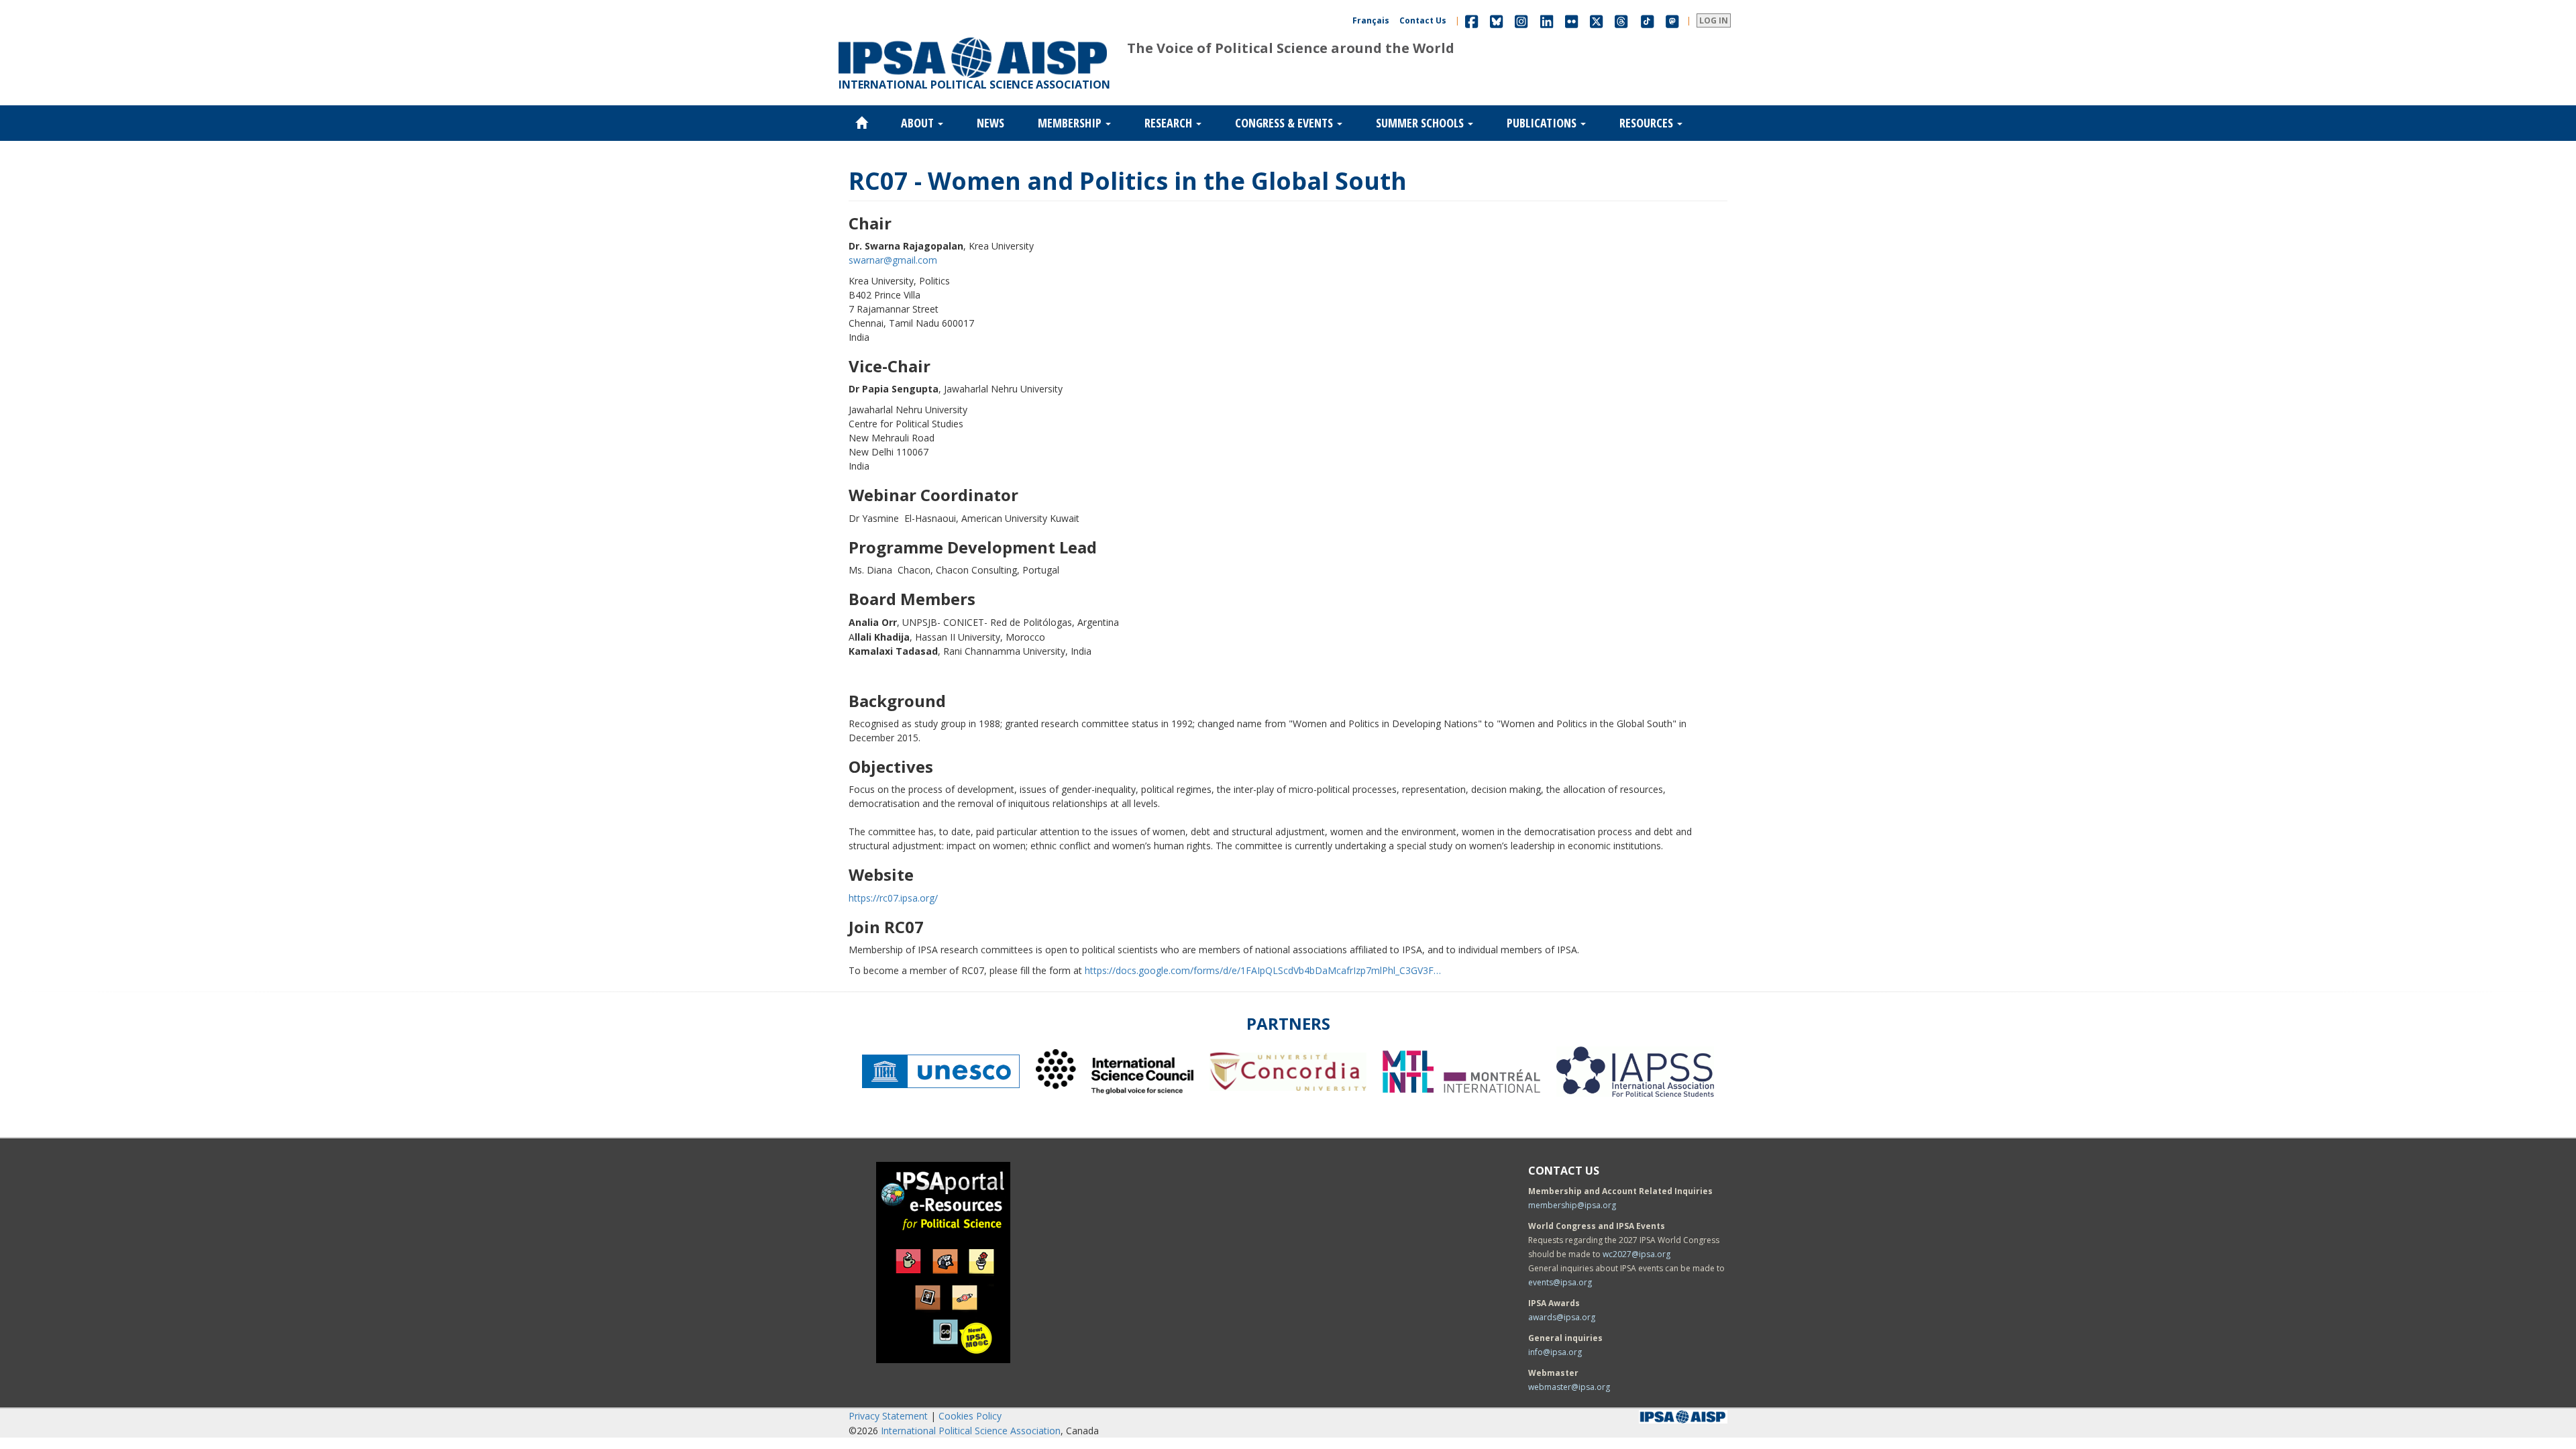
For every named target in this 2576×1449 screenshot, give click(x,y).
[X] (1596, 20)
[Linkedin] (1547, 20)
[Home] (973, 38)
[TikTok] (1648, 20)
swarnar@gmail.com (893, 260)
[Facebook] (1471, 20)
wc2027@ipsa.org (1636, 1254)
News (990, 123)
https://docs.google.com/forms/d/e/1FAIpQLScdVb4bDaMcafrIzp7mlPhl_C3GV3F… (1263, 970)
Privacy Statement (888, 1416)
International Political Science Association (971, 1431)
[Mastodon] (1672, 20)
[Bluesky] (1496, 20)
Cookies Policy (970, 1416)
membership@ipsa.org (1572, 1205)
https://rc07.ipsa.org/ (893, 898)
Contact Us (1423, 20)
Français (1371, 20)
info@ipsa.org (1555, 1352)
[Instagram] (1521, 20)
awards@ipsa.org (1562, 1317)
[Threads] (1621, 20)
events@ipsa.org (1560, 1282)
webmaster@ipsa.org (1569, 1387)
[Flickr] (1571, 20)
